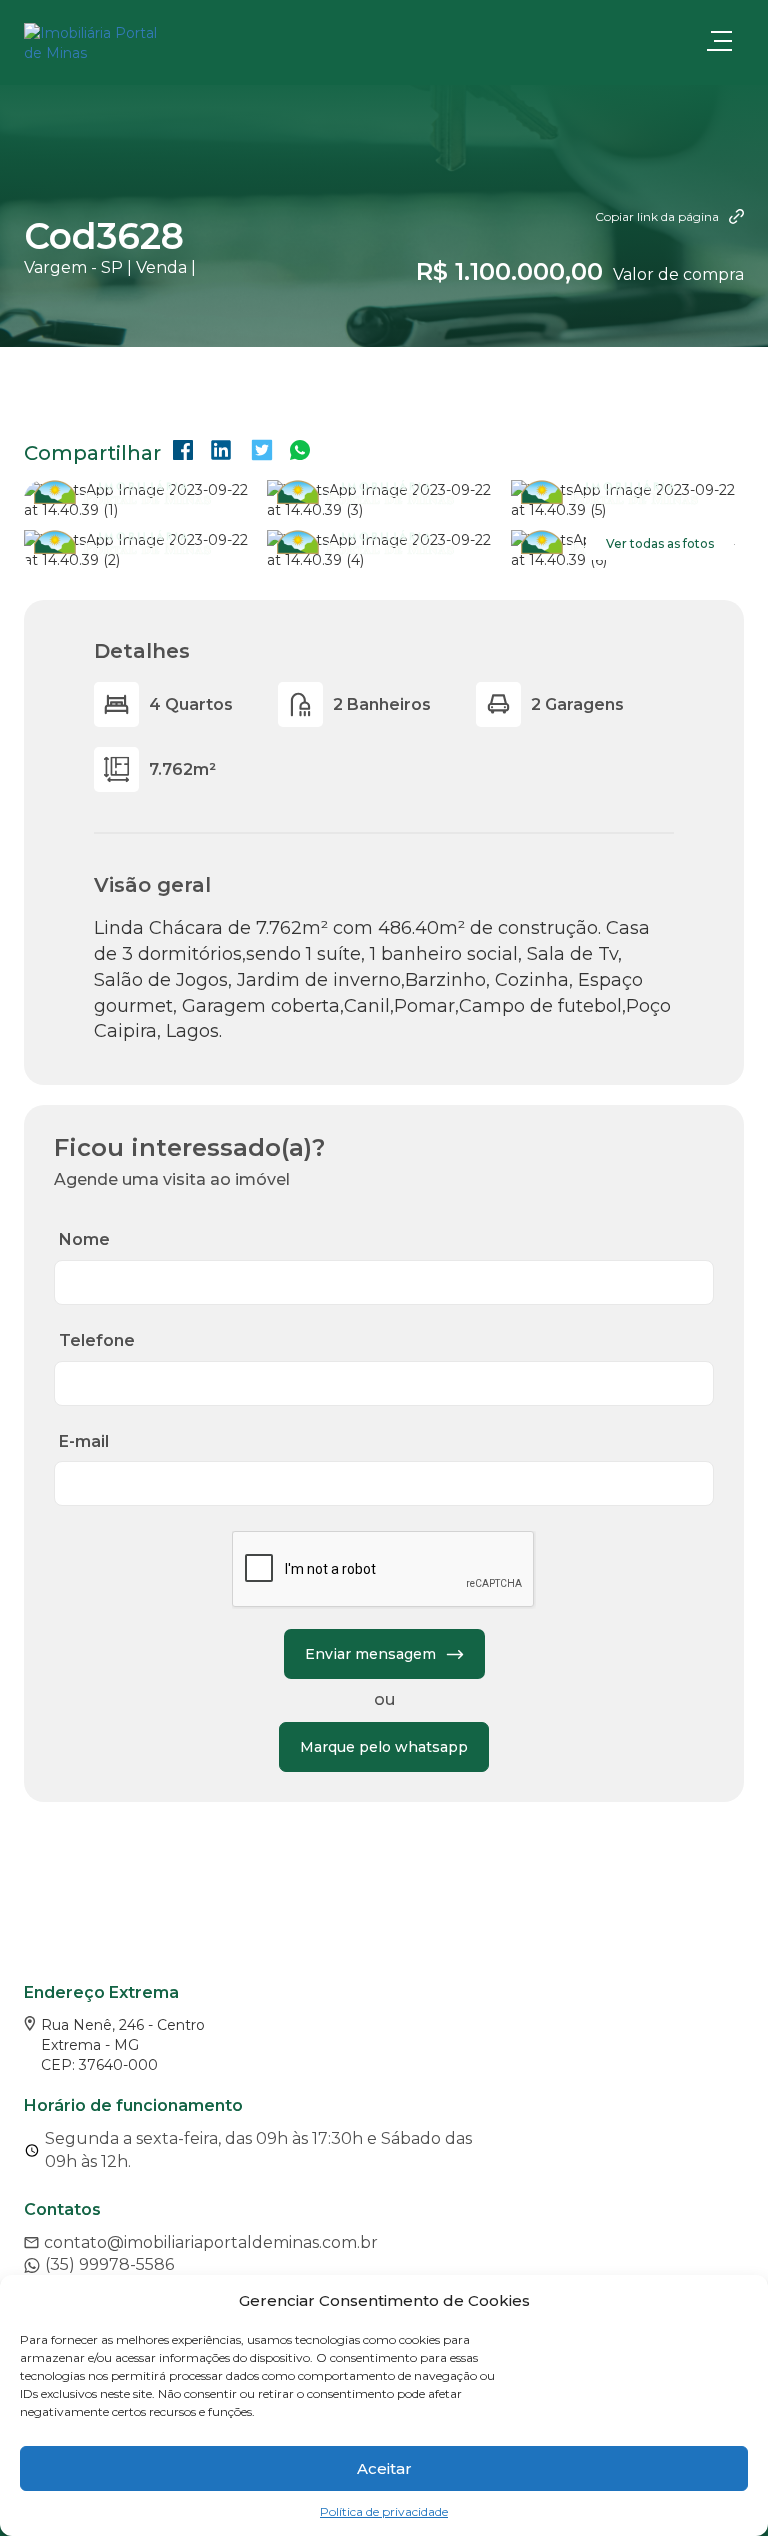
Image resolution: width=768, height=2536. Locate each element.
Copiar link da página (657, 216)
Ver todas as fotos (660, 543)
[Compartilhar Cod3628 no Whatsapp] (300, 452)
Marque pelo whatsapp (384, 1747)
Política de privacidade (384, 2511)
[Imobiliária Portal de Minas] (124, 43)
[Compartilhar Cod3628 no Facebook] (183, 452)
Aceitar (384, 2468)
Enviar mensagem (370, 1654)
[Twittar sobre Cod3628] (262, 452)
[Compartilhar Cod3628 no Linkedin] (221, 452)
